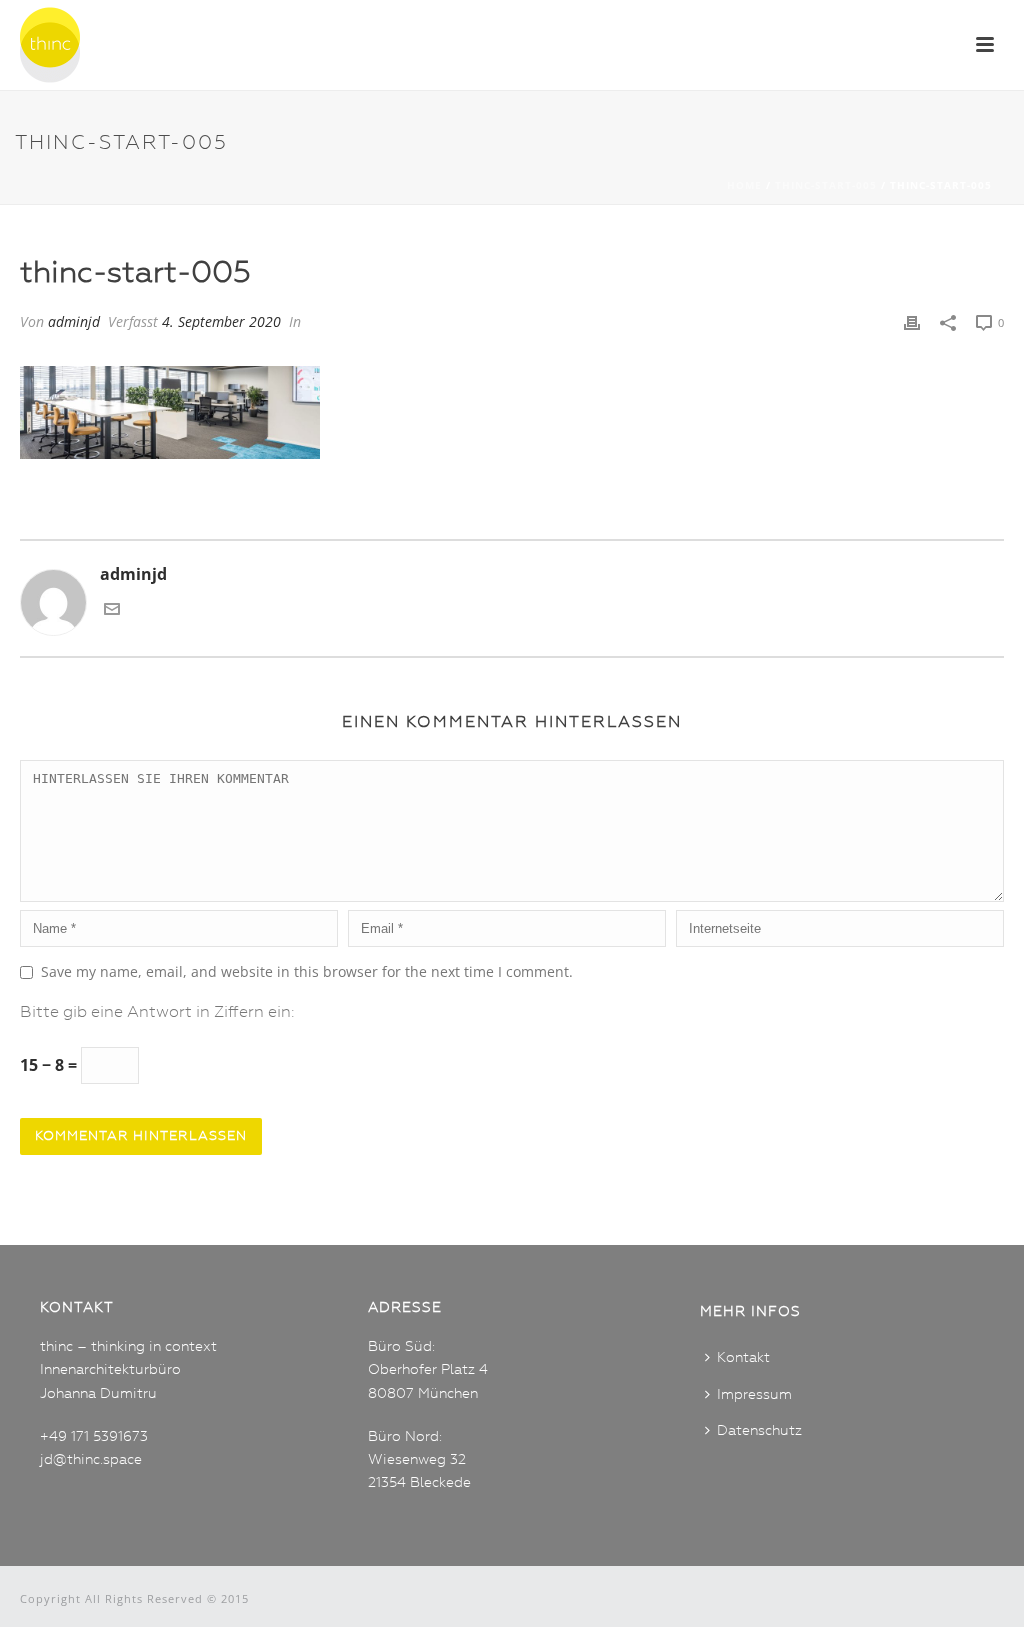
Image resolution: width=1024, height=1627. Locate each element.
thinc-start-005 (826, 185)
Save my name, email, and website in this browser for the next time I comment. (307, 971)
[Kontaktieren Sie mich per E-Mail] (112, 613)
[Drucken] (912, 321)
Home (744, 185)
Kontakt (743, 1358)
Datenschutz (759, 1431)
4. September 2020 (221, 321)
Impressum (754, 1395)
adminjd (74, 321)
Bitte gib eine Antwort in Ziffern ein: (157, 1013)
